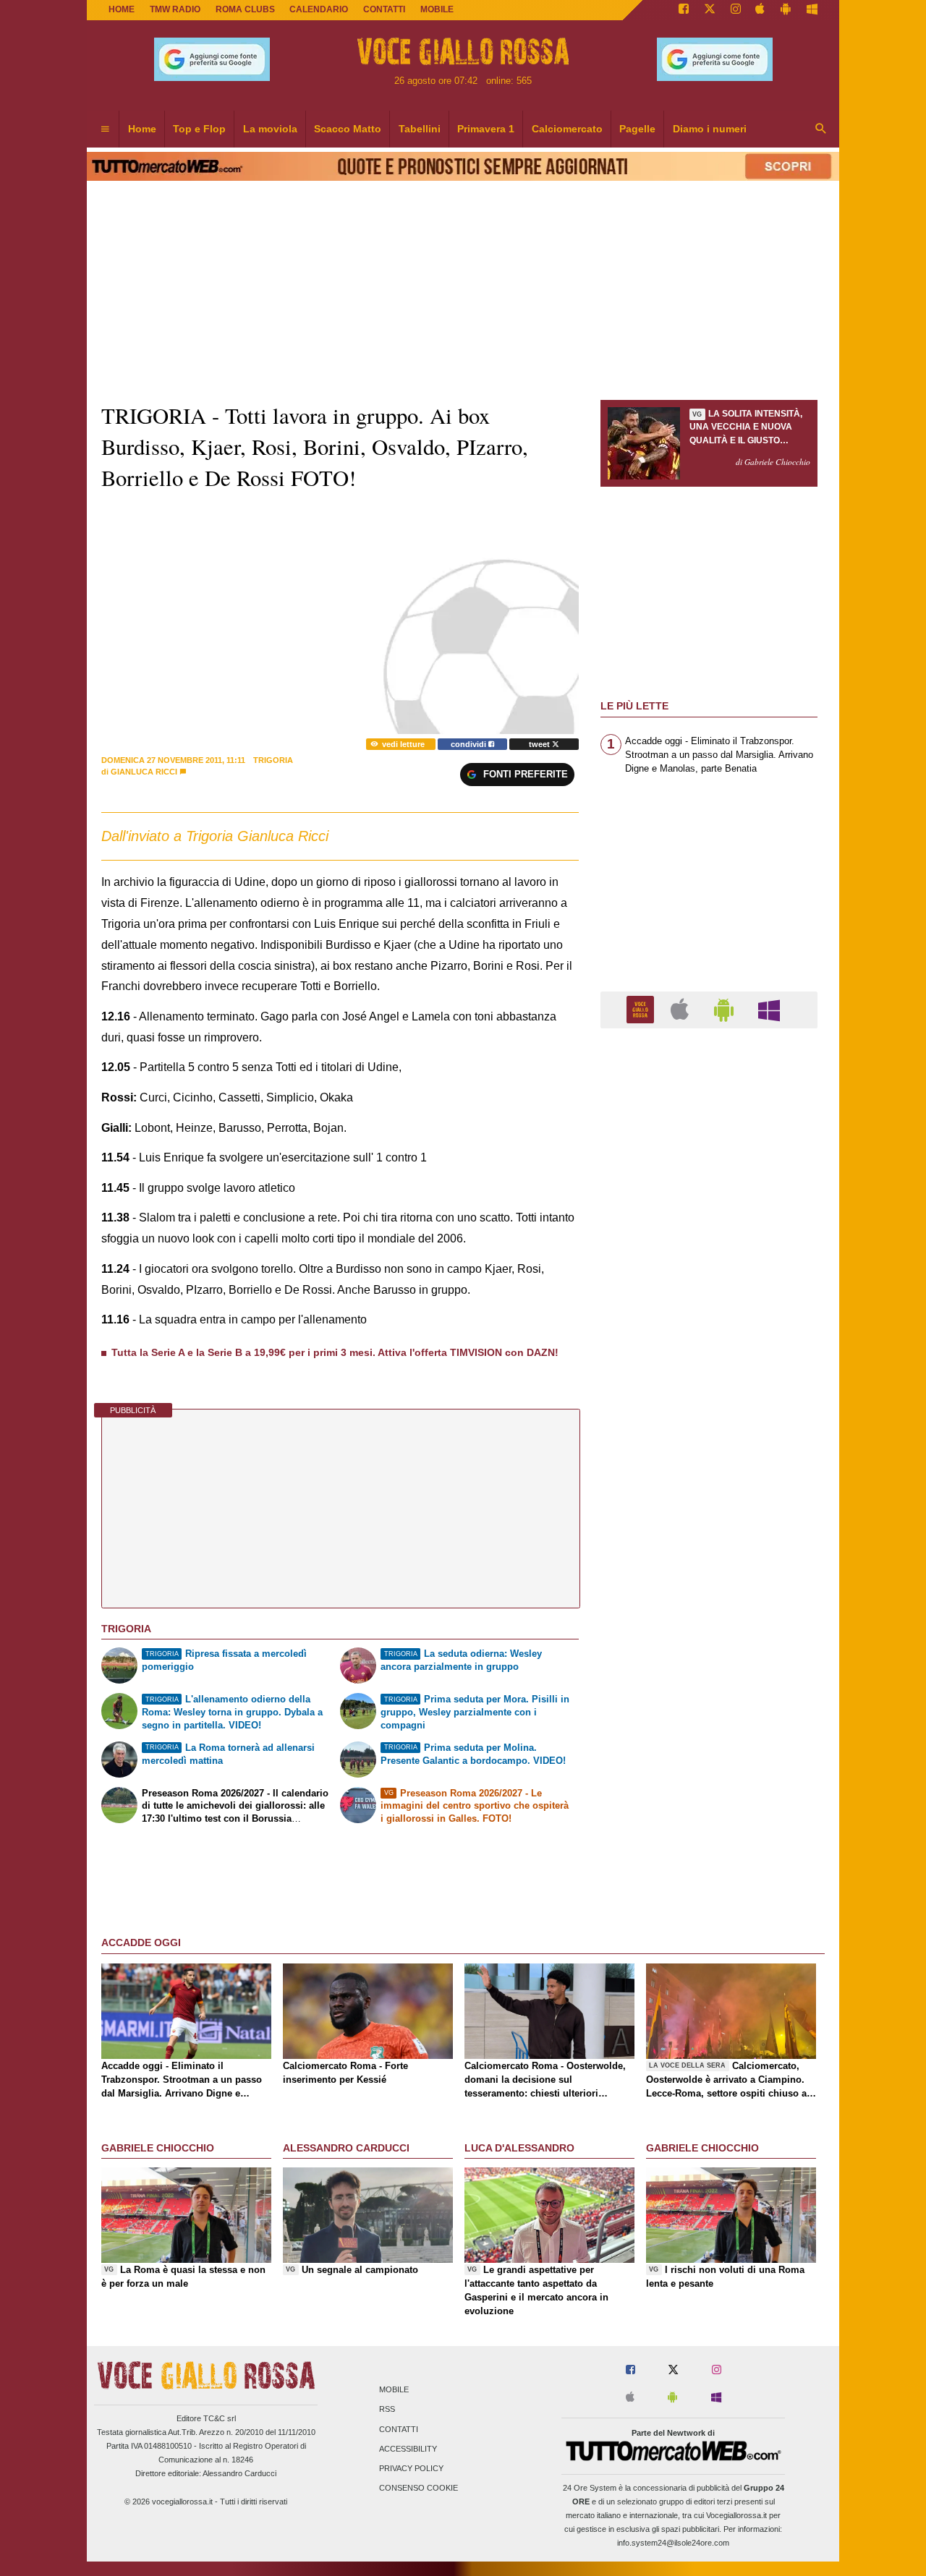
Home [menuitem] (142, 129)
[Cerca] (821, 129)
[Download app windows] (812, 10)
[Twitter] (710, 10)
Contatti (399, 2429)
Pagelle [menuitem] (637, 129)
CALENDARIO (319, 9)
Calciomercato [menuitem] (567, 129)
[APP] (642, 1009)
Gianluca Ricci (144, 772)
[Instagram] (736, 10)
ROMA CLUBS (245, 9)
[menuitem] (105, 129)
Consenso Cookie (419, 2488)
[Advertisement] (709, 1600)
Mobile (394, 2390)
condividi (470, 744)
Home (122, 9)
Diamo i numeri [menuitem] (710, 129)
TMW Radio (175, 9)
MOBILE (437, 9)
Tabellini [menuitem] (420, 129)
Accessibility (408, 2449)
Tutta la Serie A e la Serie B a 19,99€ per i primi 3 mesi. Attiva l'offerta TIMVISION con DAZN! (335, 1352)
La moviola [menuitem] (270, 129)
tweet (540, 744)
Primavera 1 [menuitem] (486, 129)
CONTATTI (384, 9)
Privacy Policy (411, 2468)
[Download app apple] (761, 10)
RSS (387, 2410)
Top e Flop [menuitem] (199, 129)
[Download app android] (786, 10)
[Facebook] (684, 10)
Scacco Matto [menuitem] (348, 129)
